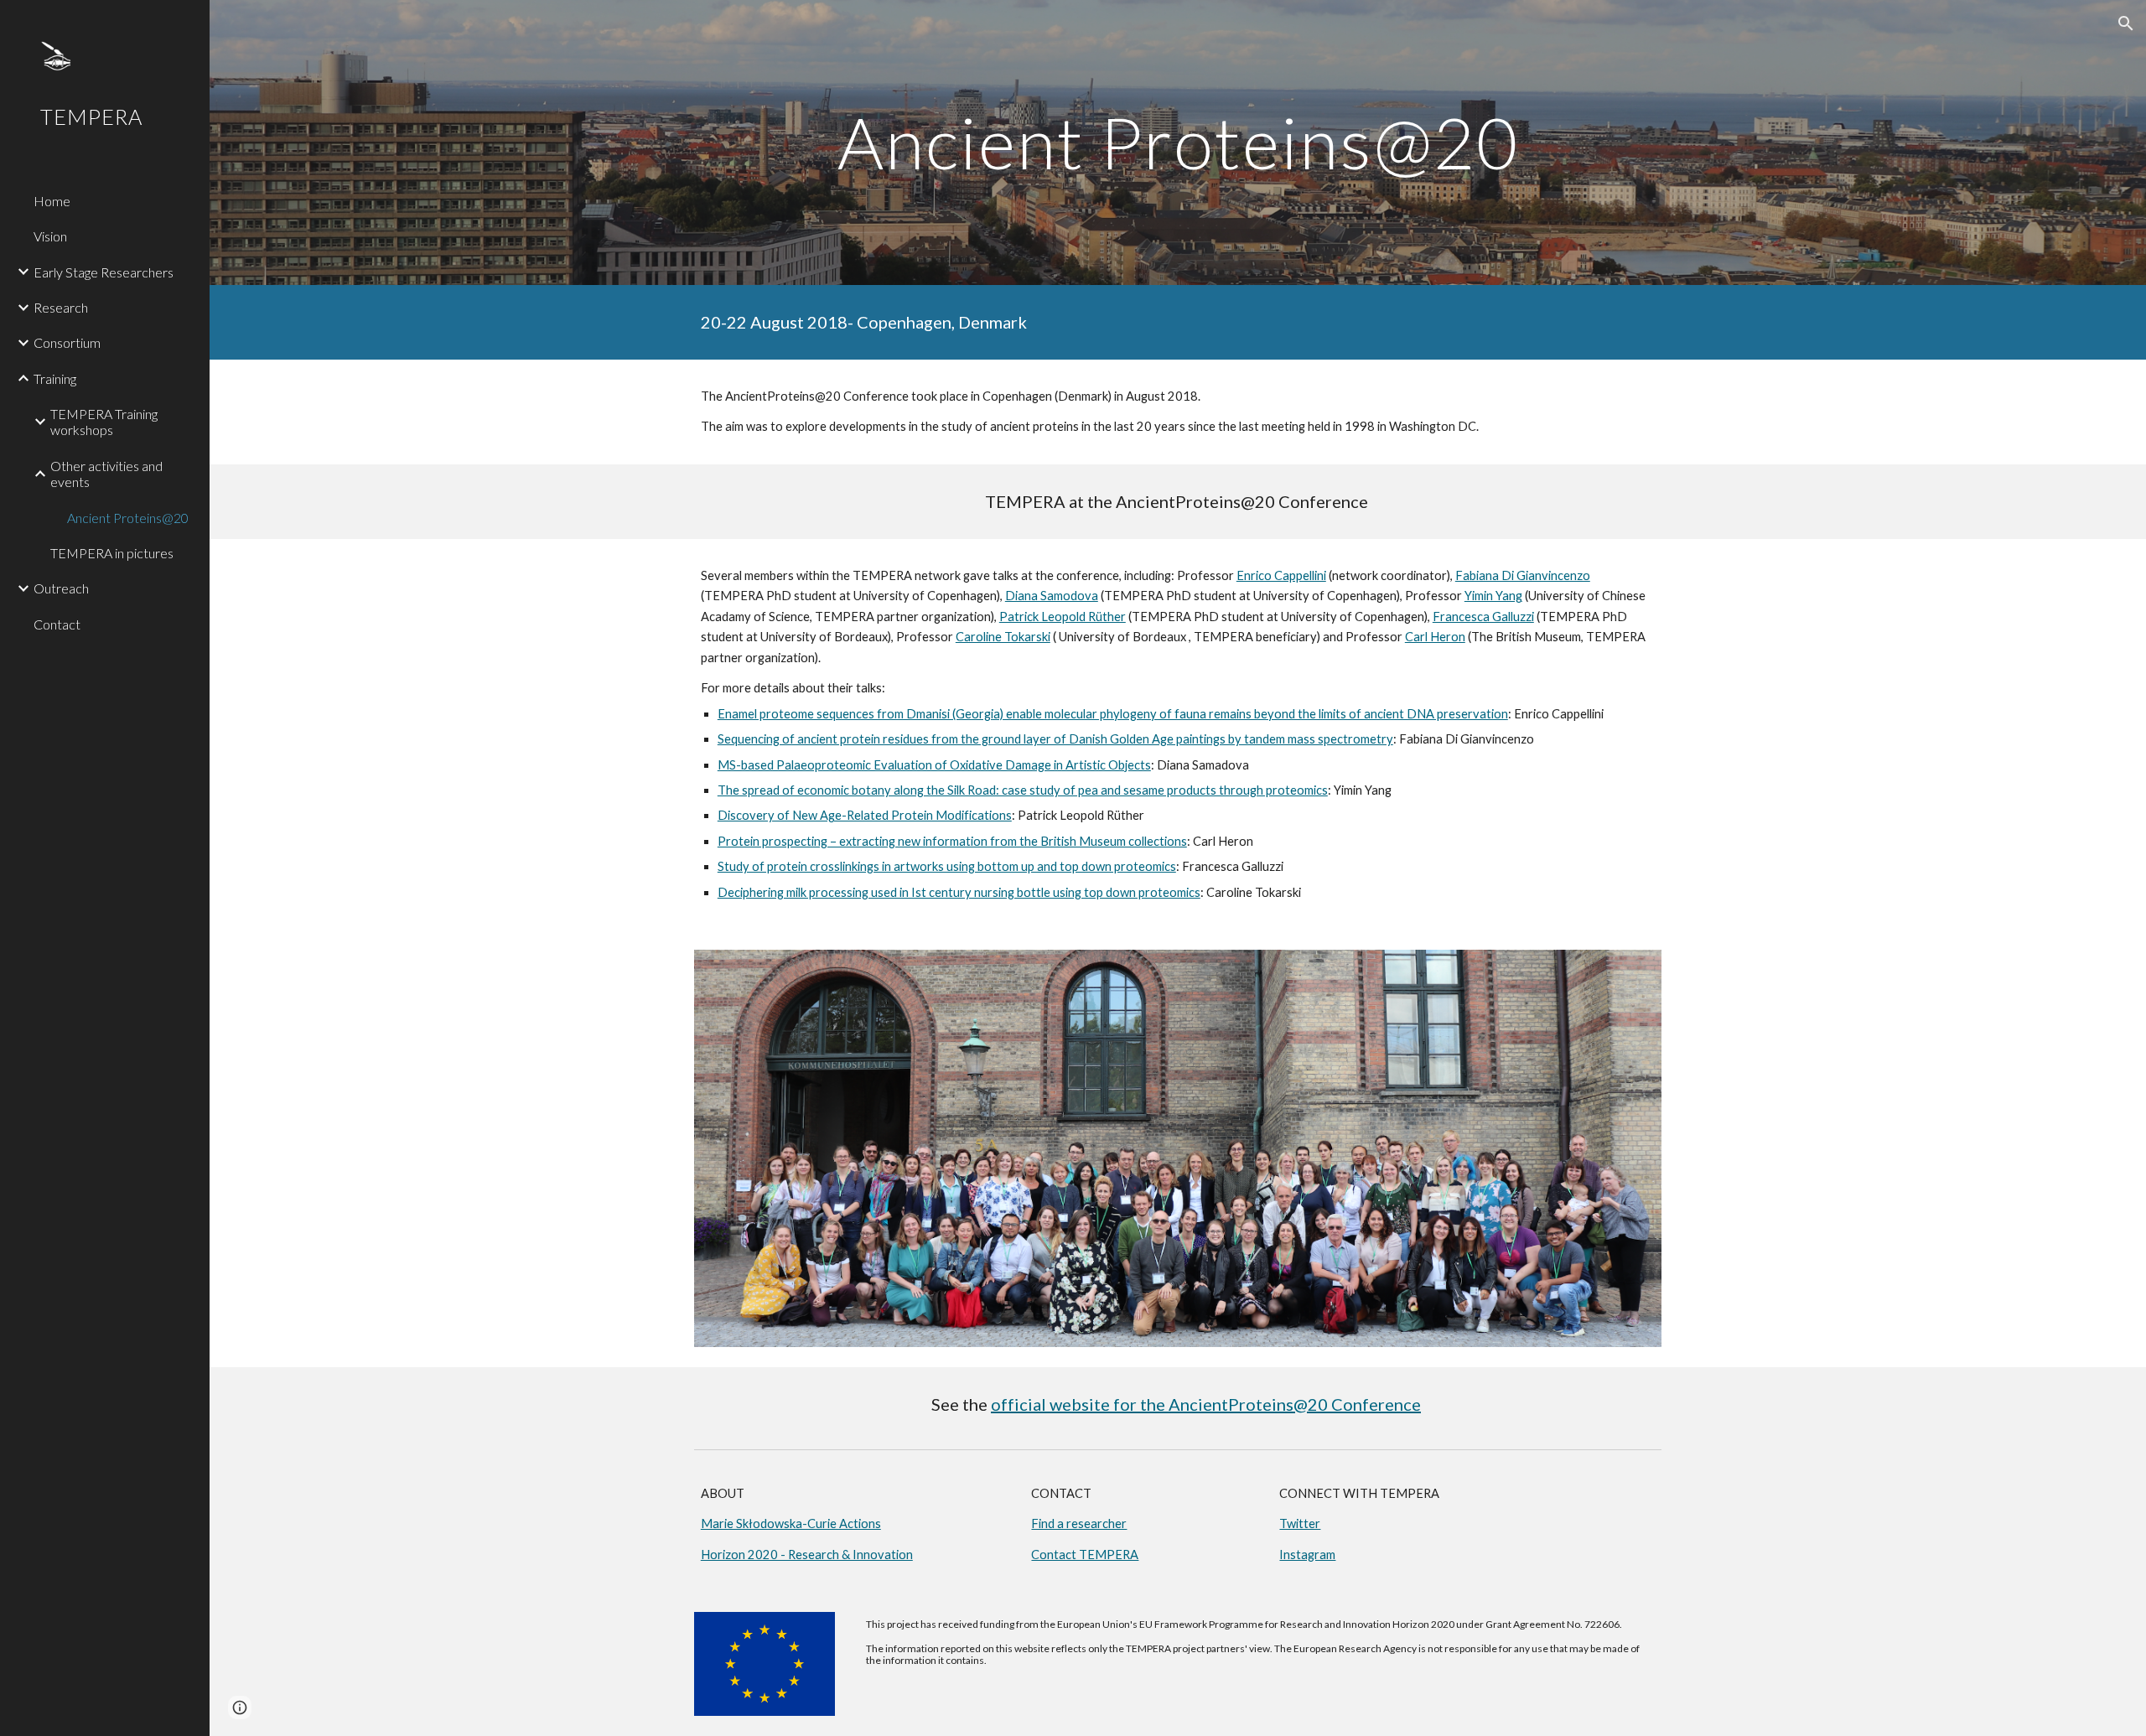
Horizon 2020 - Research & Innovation (807, 1555)
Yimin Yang (1493, 596)
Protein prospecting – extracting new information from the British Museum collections (952, 841)
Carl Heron (1435, 637)
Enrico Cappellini (1281, 575)
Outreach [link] (61, 588)
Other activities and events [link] (106, 474)
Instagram (1307, 1555)
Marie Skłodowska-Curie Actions (791, 1524)
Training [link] (55, 378)
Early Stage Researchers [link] (104, 272)
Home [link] (52, 201)
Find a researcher (1079, 1524)
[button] (2126, 23)
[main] (1178, 142)
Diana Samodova (1052, 596)
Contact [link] (57, 624)
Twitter (1300, 1524)
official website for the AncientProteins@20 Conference (1206, 1404)
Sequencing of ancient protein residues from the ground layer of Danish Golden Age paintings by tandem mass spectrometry (1055, 739)
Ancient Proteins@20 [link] (128, 518)
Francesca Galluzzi (1483, 617)
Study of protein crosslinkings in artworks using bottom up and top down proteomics (947, 866)
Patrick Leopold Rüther (1063, 617)
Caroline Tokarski (1003, 637)
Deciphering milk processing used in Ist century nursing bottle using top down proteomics (959, 892)
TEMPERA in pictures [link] (112, 553)
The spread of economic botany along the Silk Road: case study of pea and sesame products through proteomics (1023, 790)
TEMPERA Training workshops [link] (104, 422)
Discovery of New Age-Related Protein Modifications (865, 815)
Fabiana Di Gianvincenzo (1523, 575)
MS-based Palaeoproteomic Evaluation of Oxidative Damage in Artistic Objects (934, 765)
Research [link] (61, 307)
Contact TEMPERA (1085, 1555)
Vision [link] (50, 236)
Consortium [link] (67, 342)
